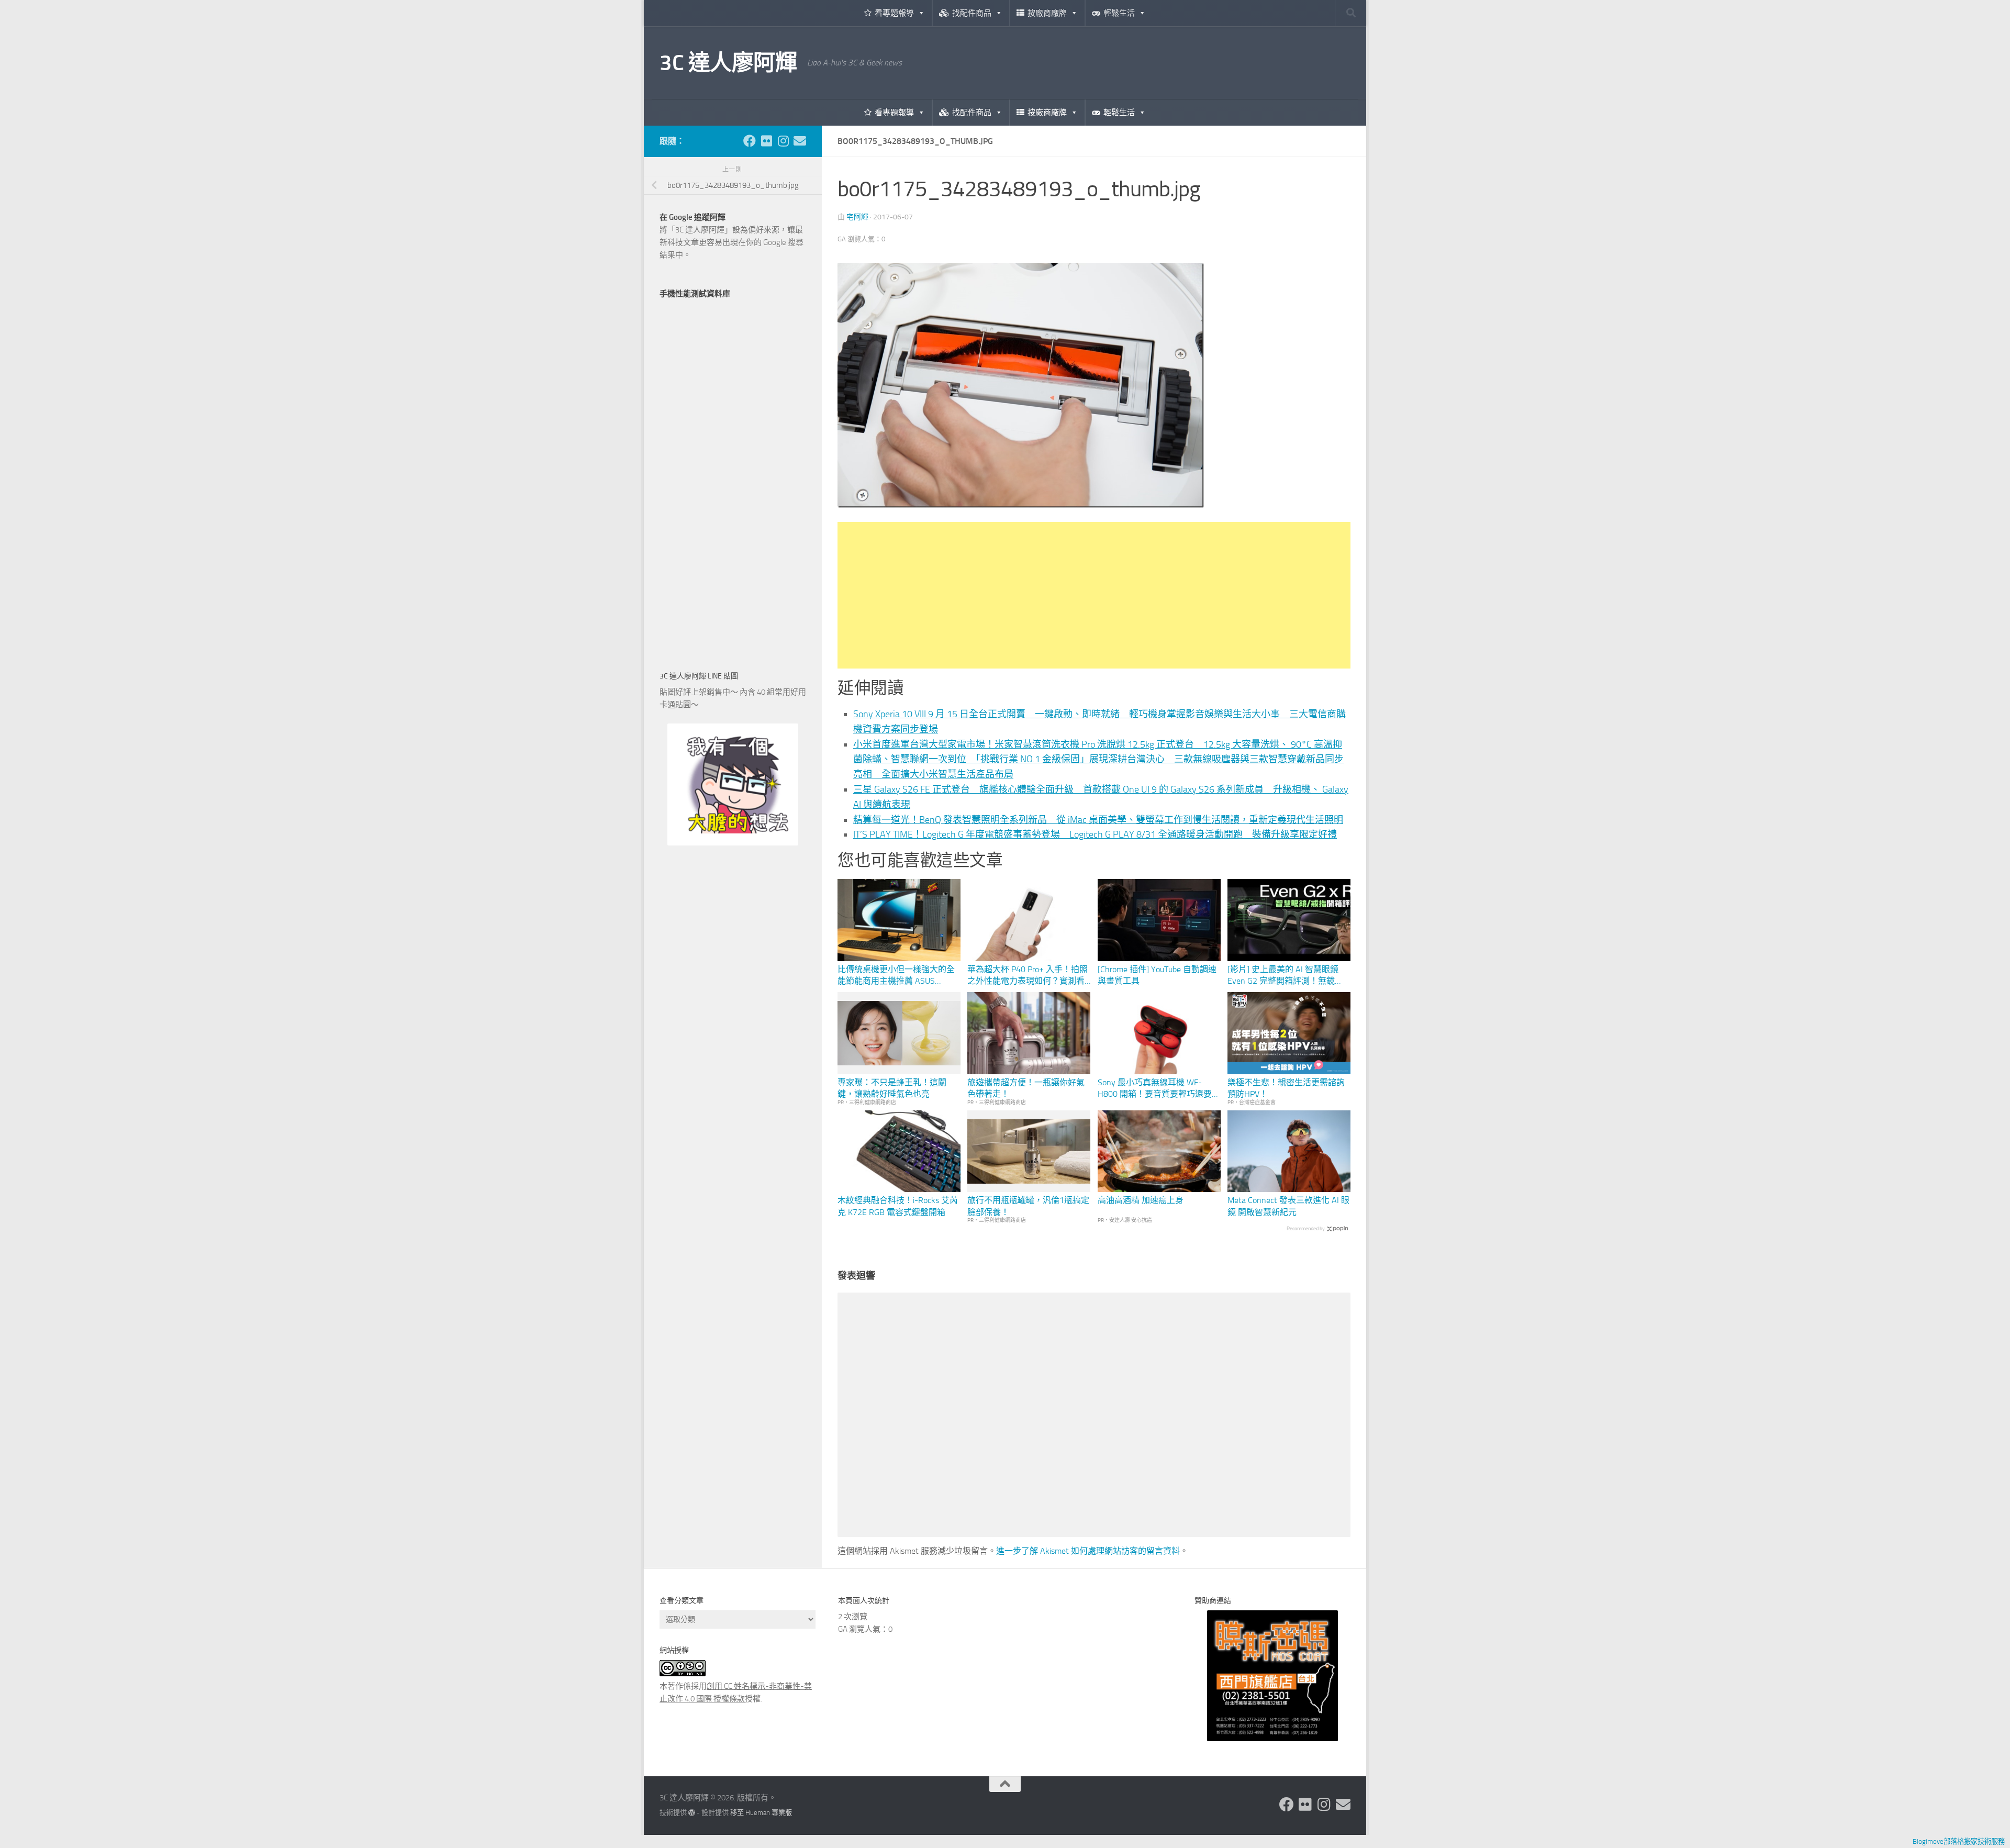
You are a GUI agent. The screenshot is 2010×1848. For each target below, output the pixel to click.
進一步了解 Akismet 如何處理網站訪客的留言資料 (1088, 1551)
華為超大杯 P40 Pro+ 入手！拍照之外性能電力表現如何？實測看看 (1028, 976)
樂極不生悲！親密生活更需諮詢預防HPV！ (1286, 1088)
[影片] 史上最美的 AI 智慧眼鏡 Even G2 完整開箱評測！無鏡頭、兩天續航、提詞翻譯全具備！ (1283, 976)
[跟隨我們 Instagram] (783, 141)
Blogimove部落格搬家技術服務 (1959, 1841)
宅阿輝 (857, 217)
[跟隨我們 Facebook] (750, 141)
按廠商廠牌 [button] (1047, 13)
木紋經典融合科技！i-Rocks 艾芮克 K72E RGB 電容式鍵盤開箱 (898, 1206)
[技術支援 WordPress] (692, 1813)
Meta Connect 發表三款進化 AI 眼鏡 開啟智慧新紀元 (1288, 1206)
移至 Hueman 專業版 (761, 1813)
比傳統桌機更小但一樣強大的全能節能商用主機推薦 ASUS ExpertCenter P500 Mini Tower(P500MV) (896, 976)
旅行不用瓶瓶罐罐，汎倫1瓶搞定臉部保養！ (1028, 1206)
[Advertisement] (1094, 595)
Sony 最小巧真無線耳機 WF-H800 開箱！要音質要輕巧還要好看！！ (1159, 1089)
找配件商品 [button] (972, 13)
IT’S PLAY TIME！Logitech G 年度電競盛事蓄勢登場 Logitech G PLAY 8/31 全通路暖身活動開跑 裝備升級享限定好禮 (1095, 834)
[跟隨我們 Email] (800, 141)
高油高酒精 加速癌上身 (1141, 1200)
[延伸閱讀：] (1021, 505)
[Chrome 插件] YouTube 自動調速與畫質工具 (1157, 975)
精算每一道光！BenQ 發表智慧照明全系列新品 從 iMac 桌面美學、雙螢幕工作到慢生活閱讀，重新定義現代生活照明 (1098, 820)
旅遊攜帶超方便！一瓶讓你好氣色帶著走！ (1026, 1088)
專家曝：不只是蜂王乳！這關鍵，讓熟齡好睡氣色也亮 (892, 1088)
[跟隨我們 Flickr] (766, 141)
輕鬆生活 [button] (1119, 13)
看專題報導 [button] (894, 13)
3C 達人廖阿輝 (728, 63)
